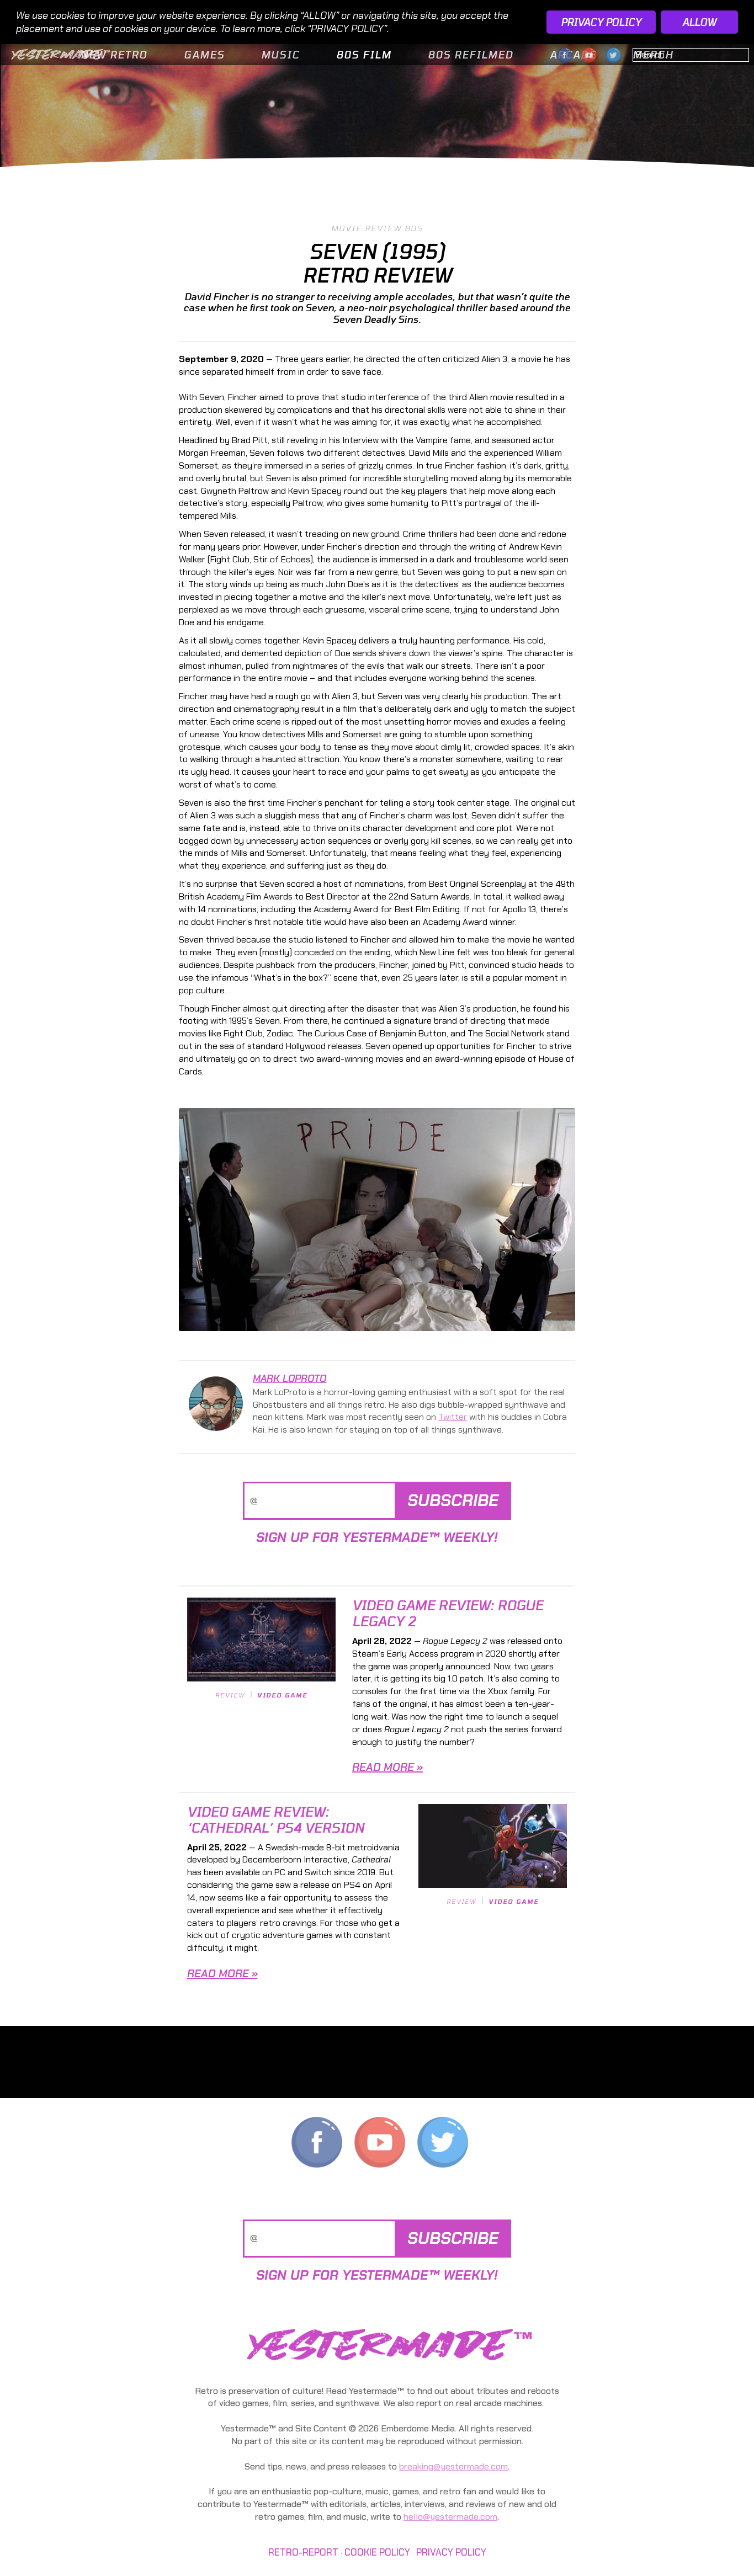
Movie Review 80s (377, 228)
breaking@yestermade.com (453, 2466)
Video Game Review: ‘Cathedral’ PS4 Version (276, 1819)
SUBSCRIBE (453, 1500)
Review (230, 1695)
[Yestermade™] (61, 53)
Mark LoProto (290, 1379)
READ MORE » (387, 1767)
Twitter (453, 1417)
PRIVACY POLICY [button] (601, 22)
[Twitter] (443, 2145)
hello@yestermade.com (450, 2517)
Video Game (282, 1695)
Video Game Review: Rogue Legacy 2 (448, 1613)
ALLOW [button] (699, 22)
